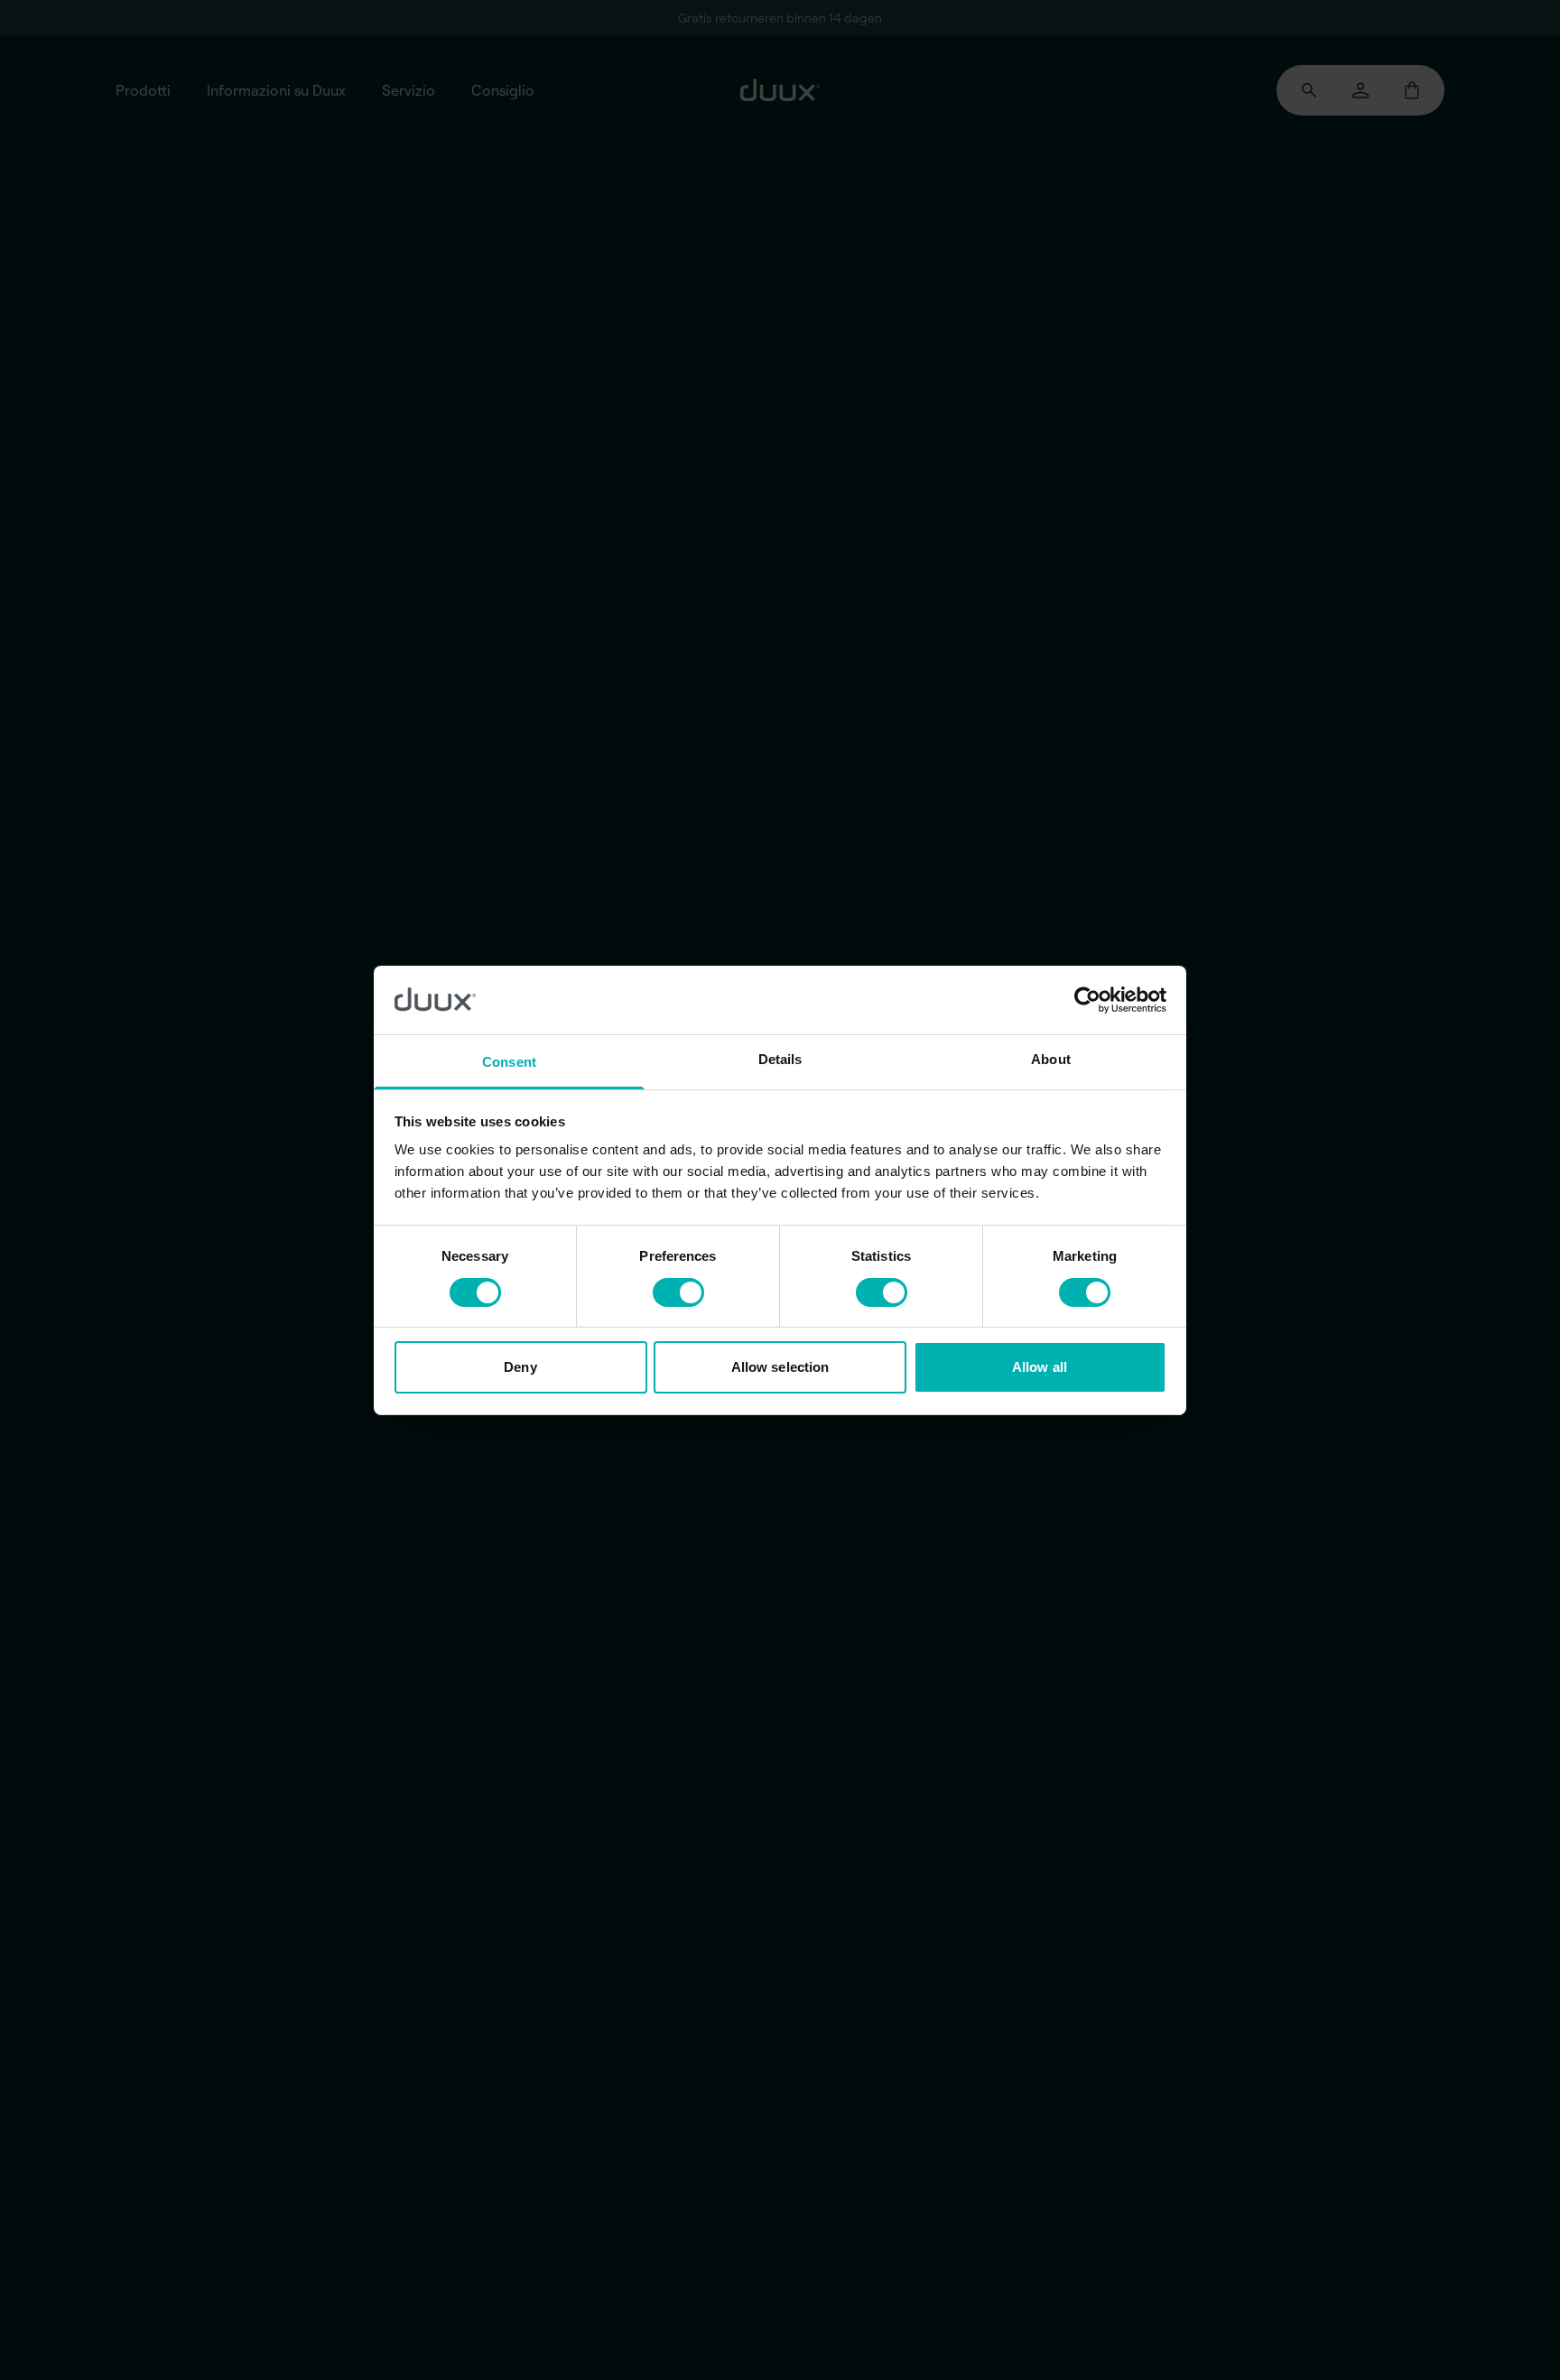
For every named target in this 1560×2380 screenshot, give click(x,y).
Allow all (1040, 1367)
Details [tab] (780, 1059)
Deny (520, 1367)
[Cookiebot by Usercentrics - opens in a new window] (1087, 1000)
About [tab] (1051, 1059)
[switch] (678, 1292)
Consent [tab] (509, 1062)
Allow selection (780, 1367)
